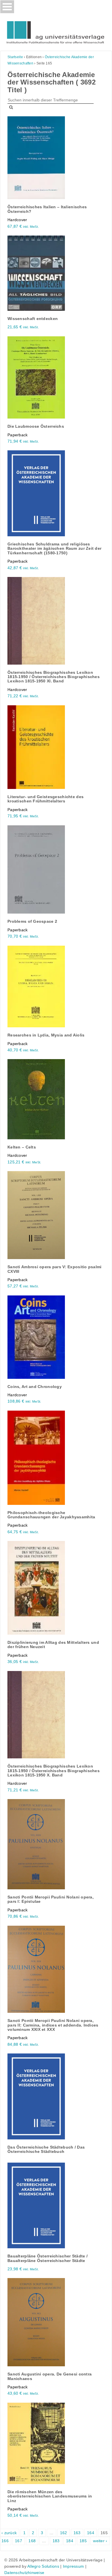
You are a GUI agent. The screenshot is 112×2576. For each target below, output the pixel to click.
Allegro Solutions (43, 2566)
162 (64, 2533)
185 (83, 2541)
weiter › (100, 2541)
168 (32, 2541)
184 (70, 2541)
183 (56, 2541)
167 (19, 2541)
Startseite (15, 57)
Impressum (74, 2566)
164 (91, 2533)
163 (77, 2533)
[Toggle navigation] (7, 7)
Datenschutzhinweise (24, 2573)
